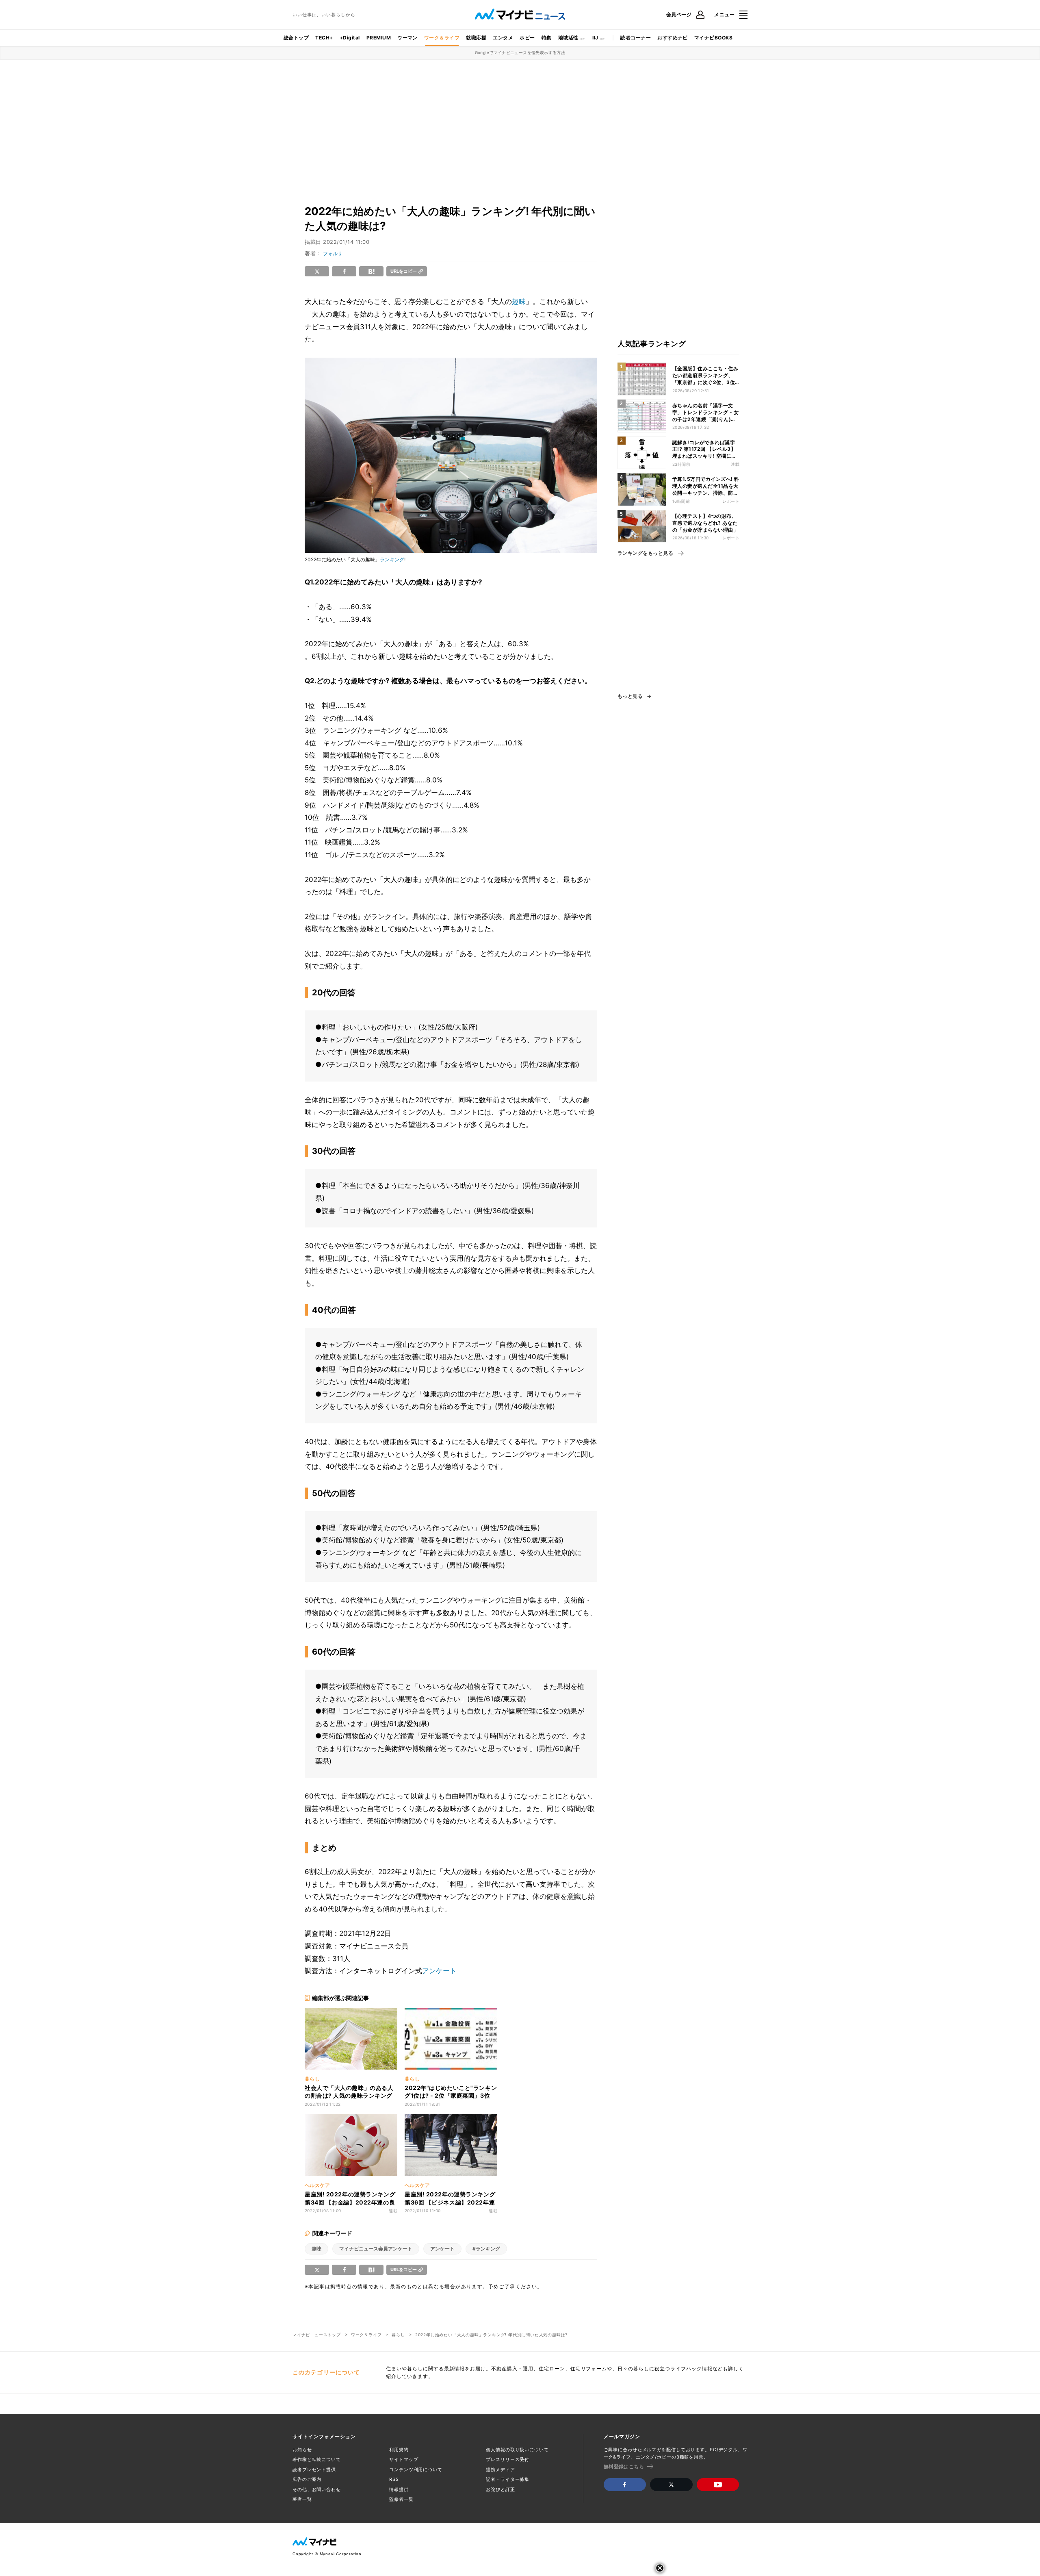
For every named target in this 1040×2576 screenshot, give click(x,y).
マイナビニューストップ (317, 2335)
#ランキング (486, 2249)
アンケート (439, 1971)
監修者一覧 (401, 2499)
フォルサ (333, 253)
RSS (394, 2479)
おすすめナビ (673, 38)
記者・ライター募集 (508, 2479)
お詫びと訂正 (500, 2489)
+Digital (350, 38)
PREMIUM (379, 38)
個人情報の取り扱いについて (517, 2450)
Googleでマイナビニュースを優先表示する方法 (520, 52)
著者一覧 (302, 2499)
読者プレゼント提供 (314, 2470)
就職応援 (476, 38)
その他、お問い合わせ (317, 2489)
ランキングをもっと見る (645, 553)
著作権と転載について (317, 2459)
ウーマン (407, 38)
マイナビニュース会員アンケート (376, 2249)
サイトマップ (404, 2459)
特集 (547, 38)
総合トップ (296, 38)
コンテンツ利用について (416, 2470)
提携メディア (500, 2470)
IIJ (595, 38)
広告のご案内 (307, 2479)
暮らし (398, 2335)
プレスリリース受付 (508, 2459)
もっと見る (630, 696)
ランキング (392, 559)
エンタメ (503, 38)
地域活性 (568, 38)
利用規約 (399, 2450)
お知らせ (302, 2450)
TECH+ (324, 38)
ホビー (527, 38)
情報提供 (399, 2489)
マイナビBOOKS (713, 38)
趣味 (519, 302)
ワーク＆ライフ (442, 38)
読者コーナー (636, 38)
